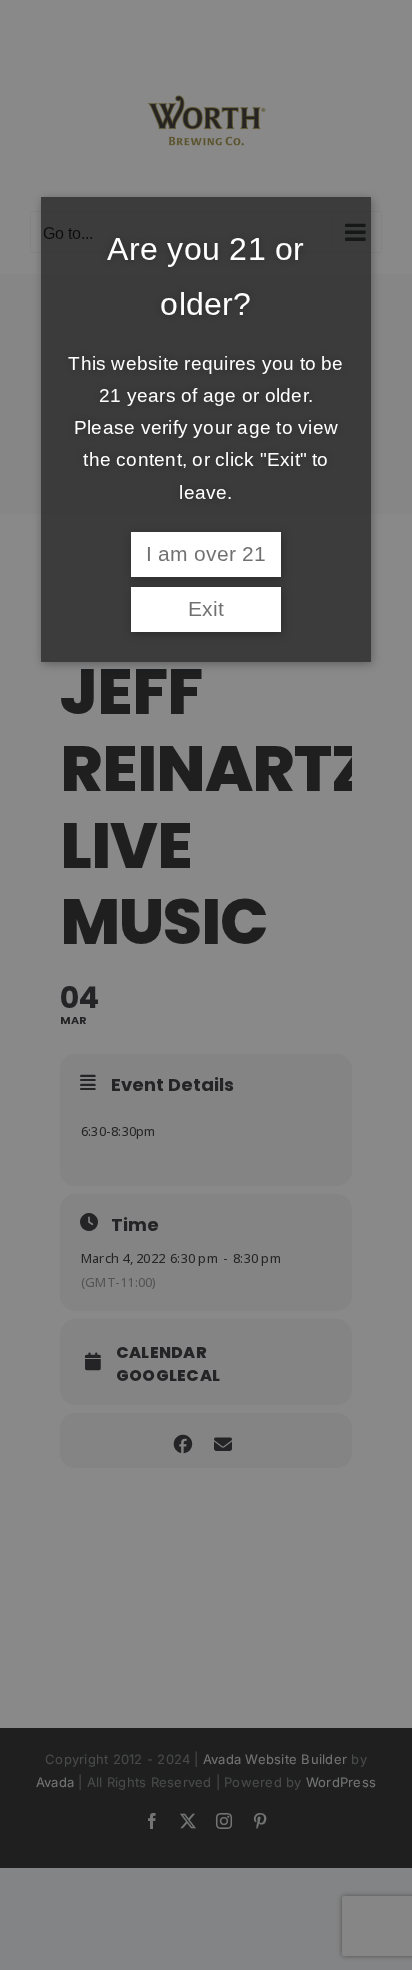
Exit (206, 609)
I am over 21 (206, 554)
